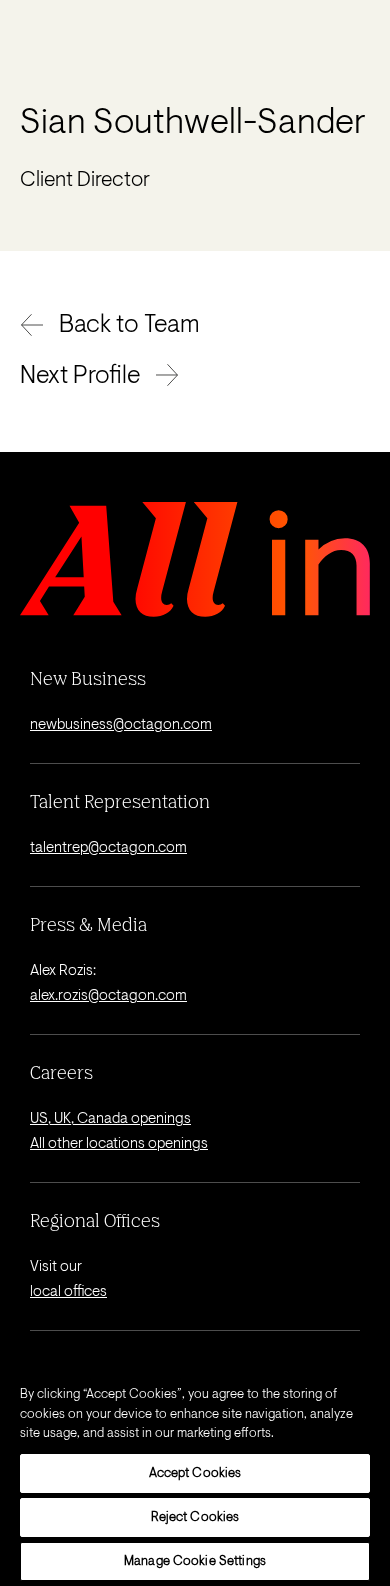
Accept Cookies (195, 1473)
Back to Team (129, 326)
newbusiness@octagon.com (121, 725)
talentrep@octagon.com (108, 848)
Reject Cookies (195, 1517)
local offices (68, 1292)
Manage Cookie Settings (195, 1561)
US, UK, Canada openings (110, 1119)
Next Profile (80, 377)
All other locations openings (119, 1144)
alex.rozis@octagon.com (108, 996)
